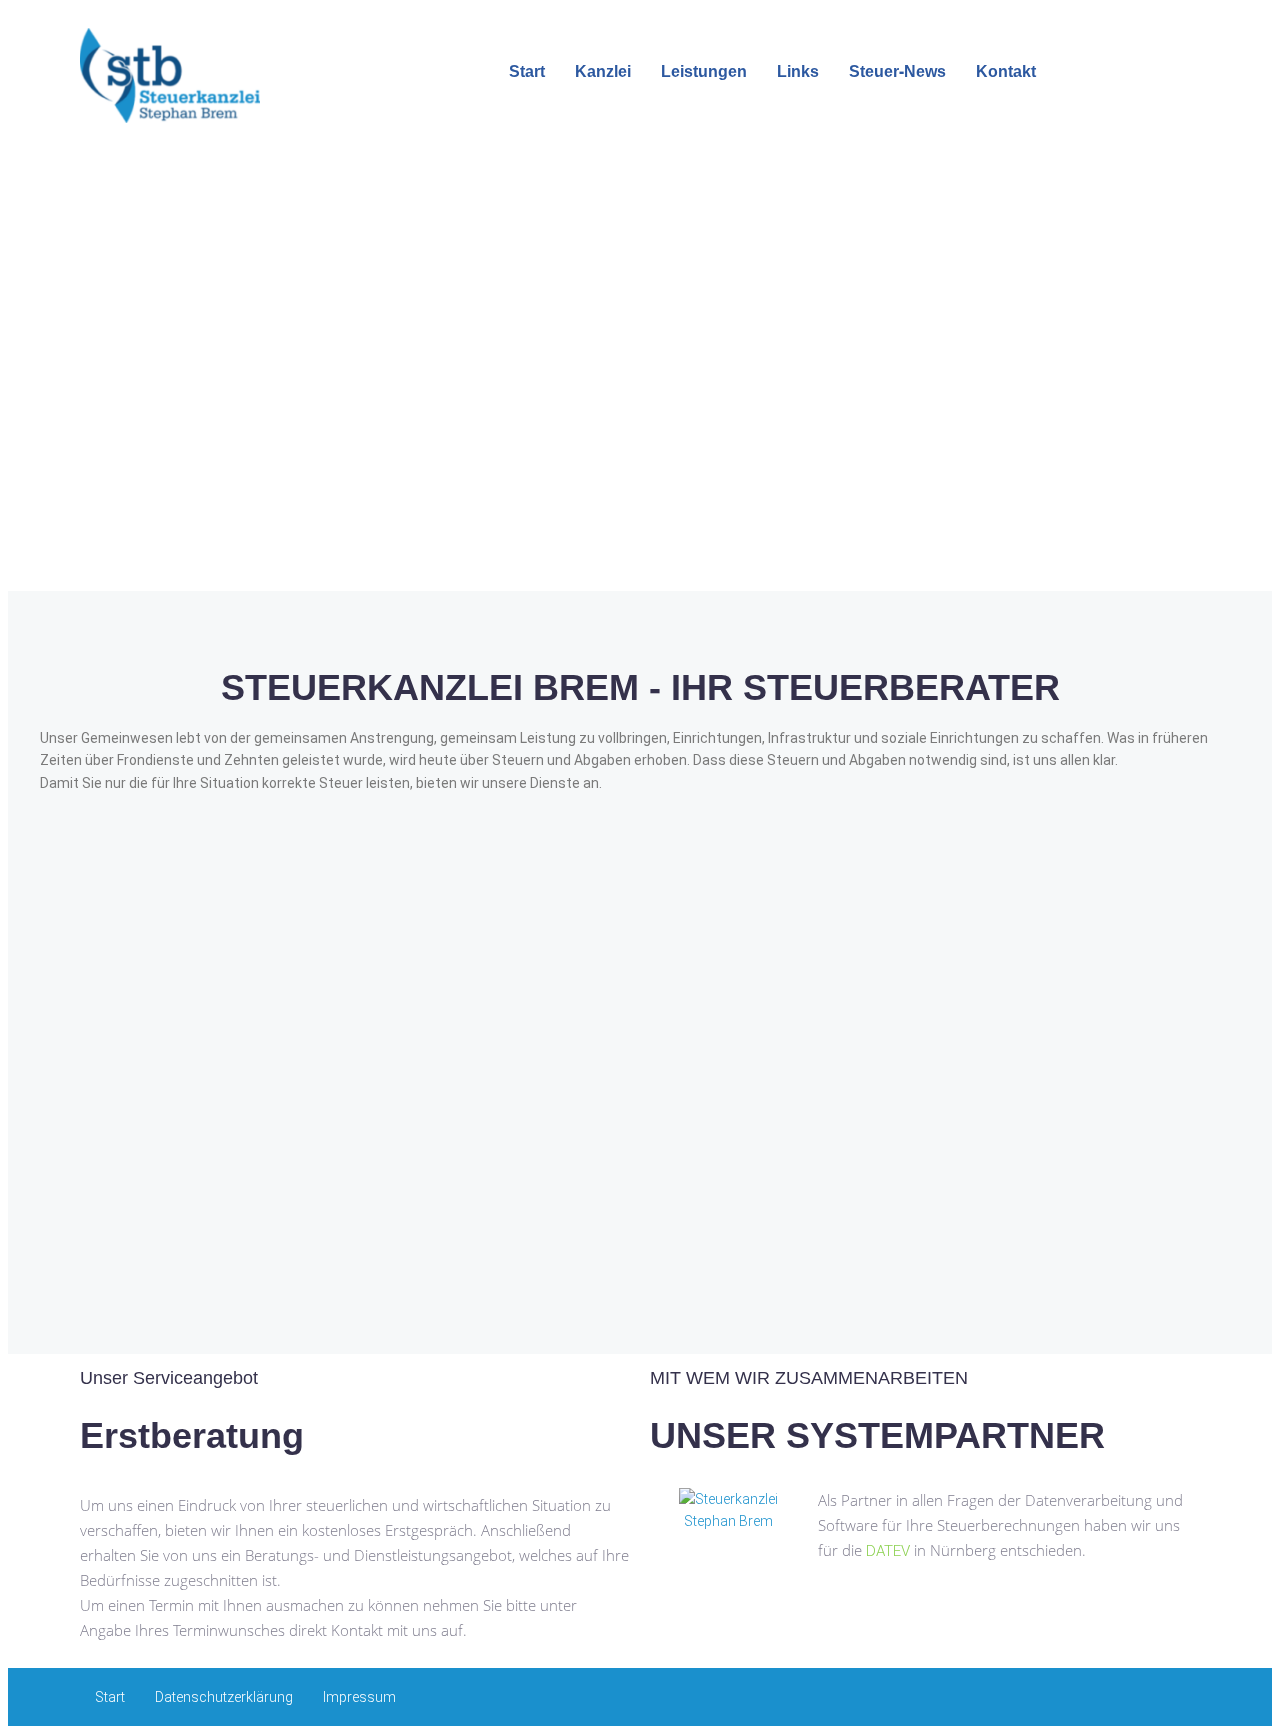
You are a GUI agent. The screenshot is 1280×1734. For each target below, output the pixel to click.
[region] (640, 383)
